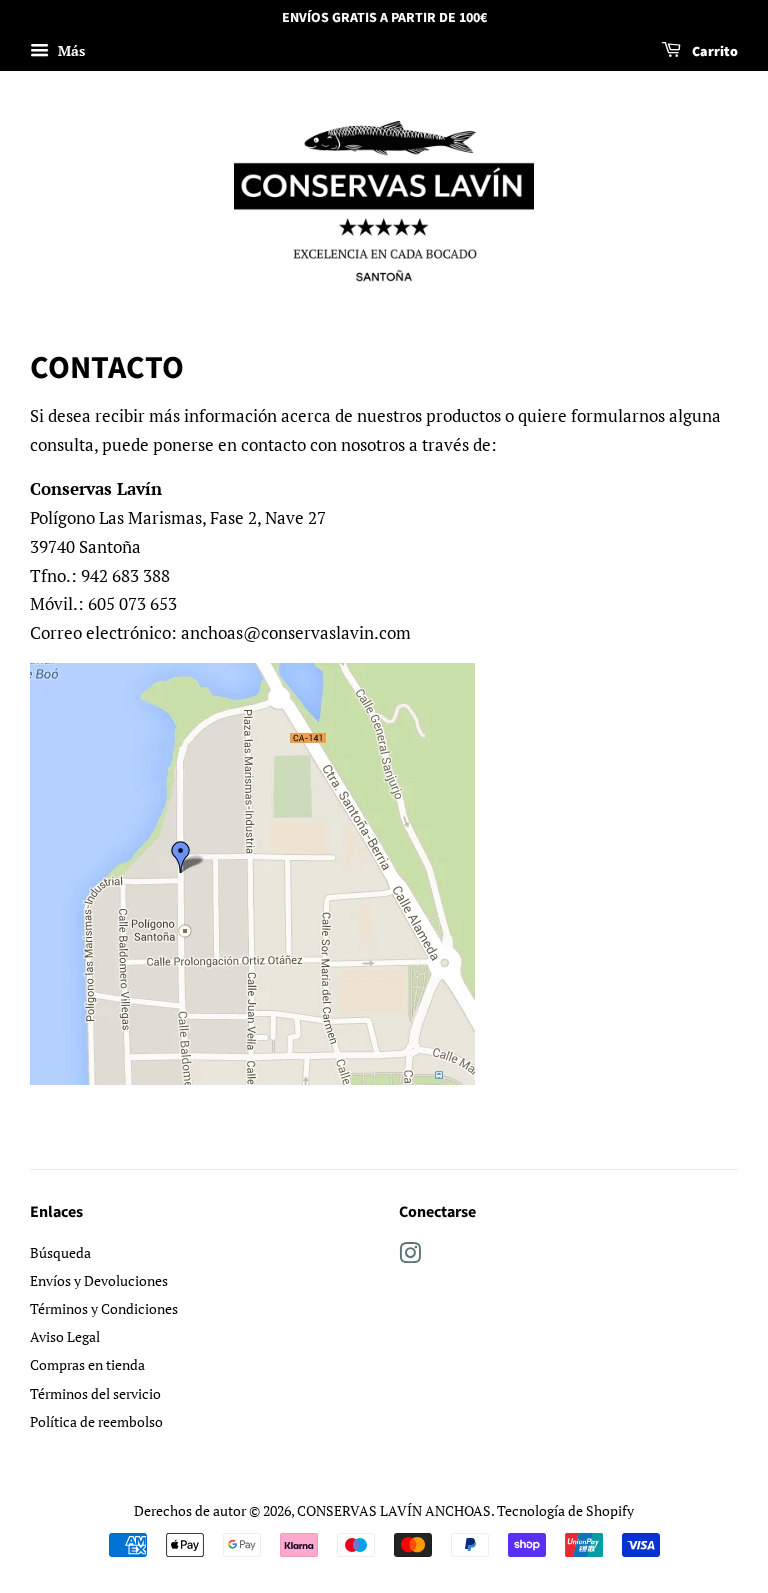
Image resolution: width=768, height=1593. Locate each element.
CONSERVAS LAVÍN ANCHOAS (394, 1510)
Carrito (713, 52)
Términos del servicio (95, 1393)
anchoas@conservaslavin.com (296, 632)
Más (69, 50)
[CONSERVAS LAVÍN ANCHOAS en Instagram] (410, 1256)
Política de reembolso (96, 1421)
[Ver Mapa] (252, 1078)
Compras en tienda (87, 1364)
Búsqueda (60, 1252)
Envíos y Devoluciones (99, 1280)
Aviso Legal (65, 1336)
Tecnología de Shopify (565, 1510)
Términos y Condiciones (104, 1308)
